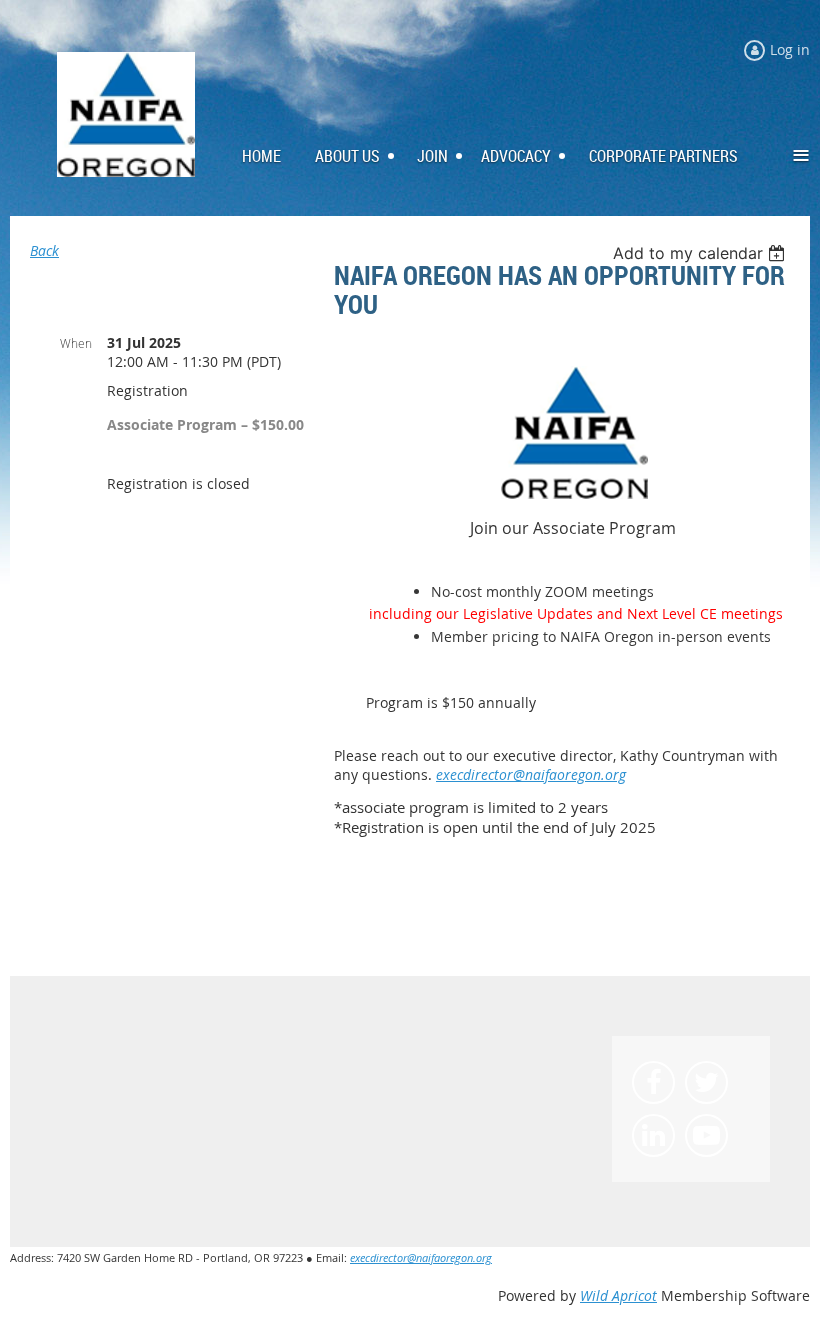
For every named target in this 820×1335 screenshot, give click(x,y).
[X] (706, 1082)
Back (44, 250)
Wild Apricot (618, 1295)
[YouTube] (706, 1135)
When (76, 343)
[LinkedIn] (653, 1135)
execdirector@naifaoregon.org (531, 774)
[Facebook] (653, 1082)
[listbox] (701, 253)
